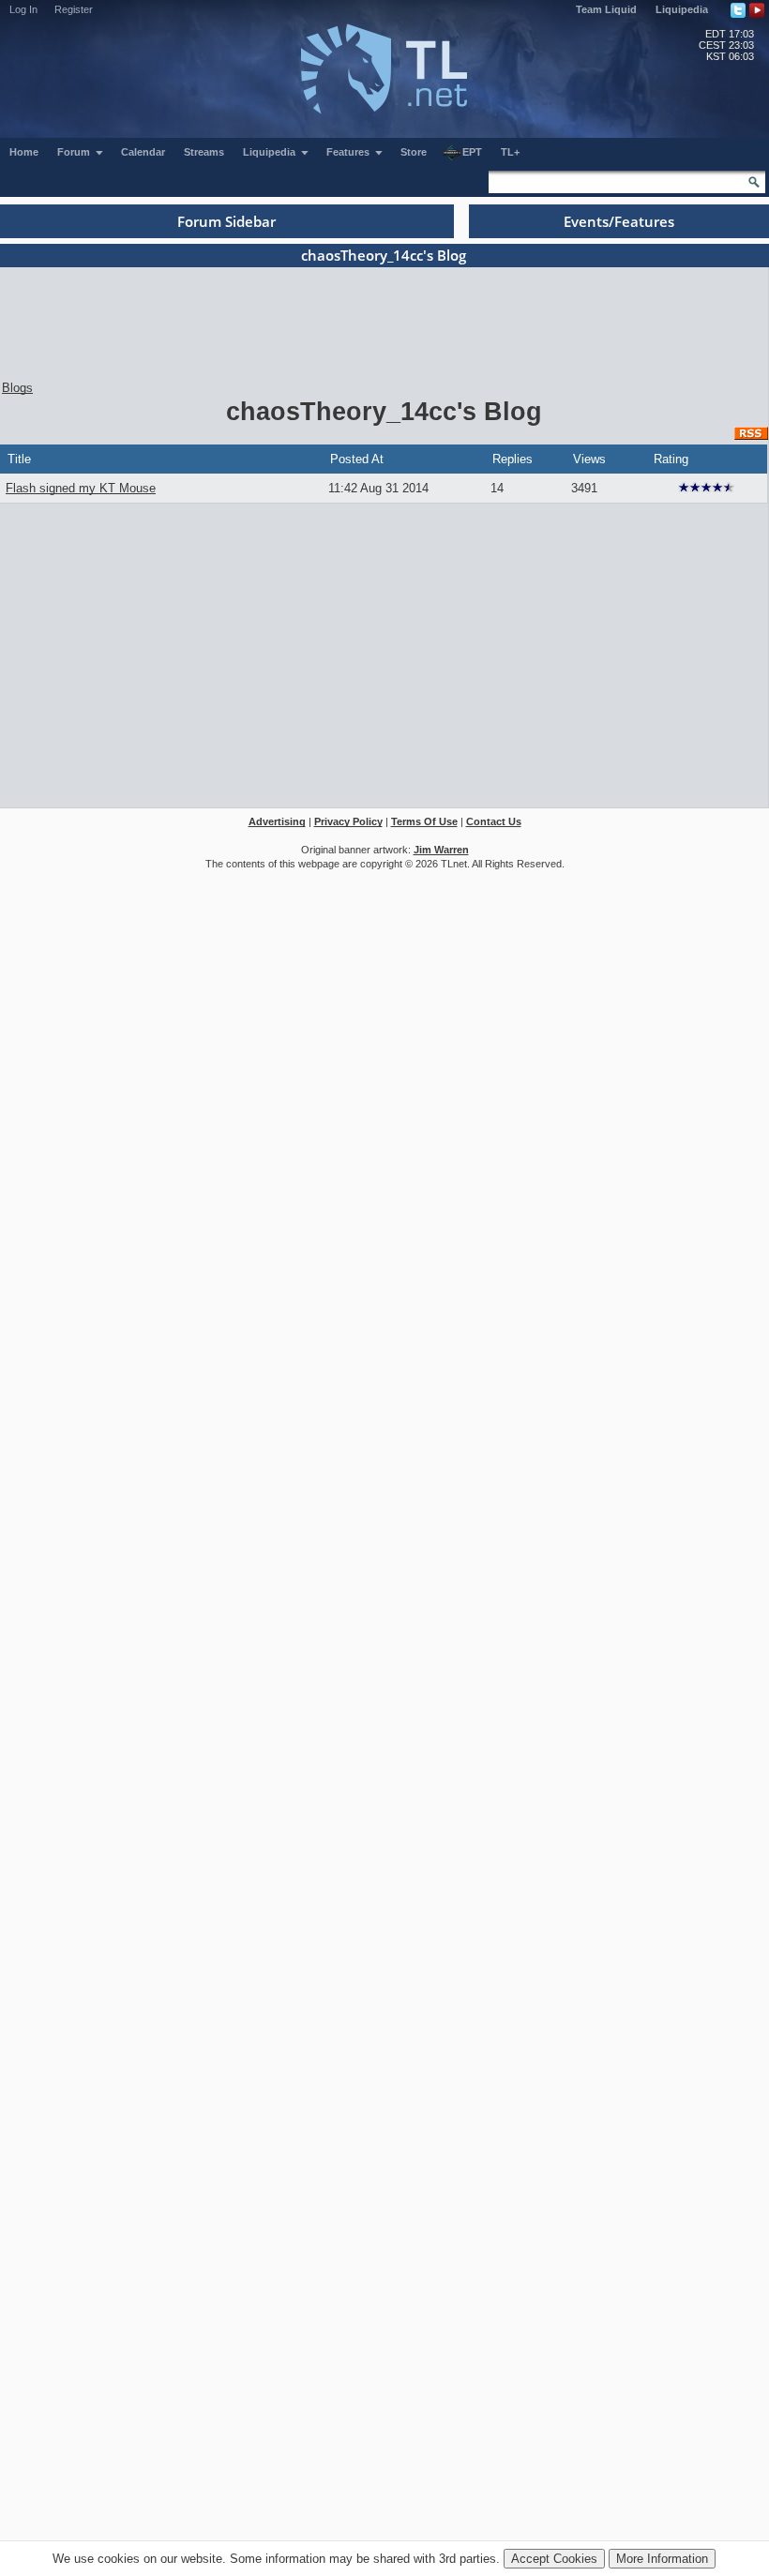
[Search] (754, 182)
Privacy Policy (348, 821)
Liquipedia (682, 9)
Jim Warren (441, 850)
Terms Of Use (424, 821)
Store (414, 152)
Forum (75, 152)
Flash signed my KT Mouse (81, 488)
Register (74, 9)
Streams (204, 152)
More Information (662, 2559)
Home (24, 152)
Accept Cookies (554, 2559)
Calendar (143, 152)
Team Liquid (606, 9)
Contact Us (494, 821)
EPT (472, 152)
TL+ (510, 152)
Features (349, 152)
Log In (23, 9)
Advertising (277, 821)
